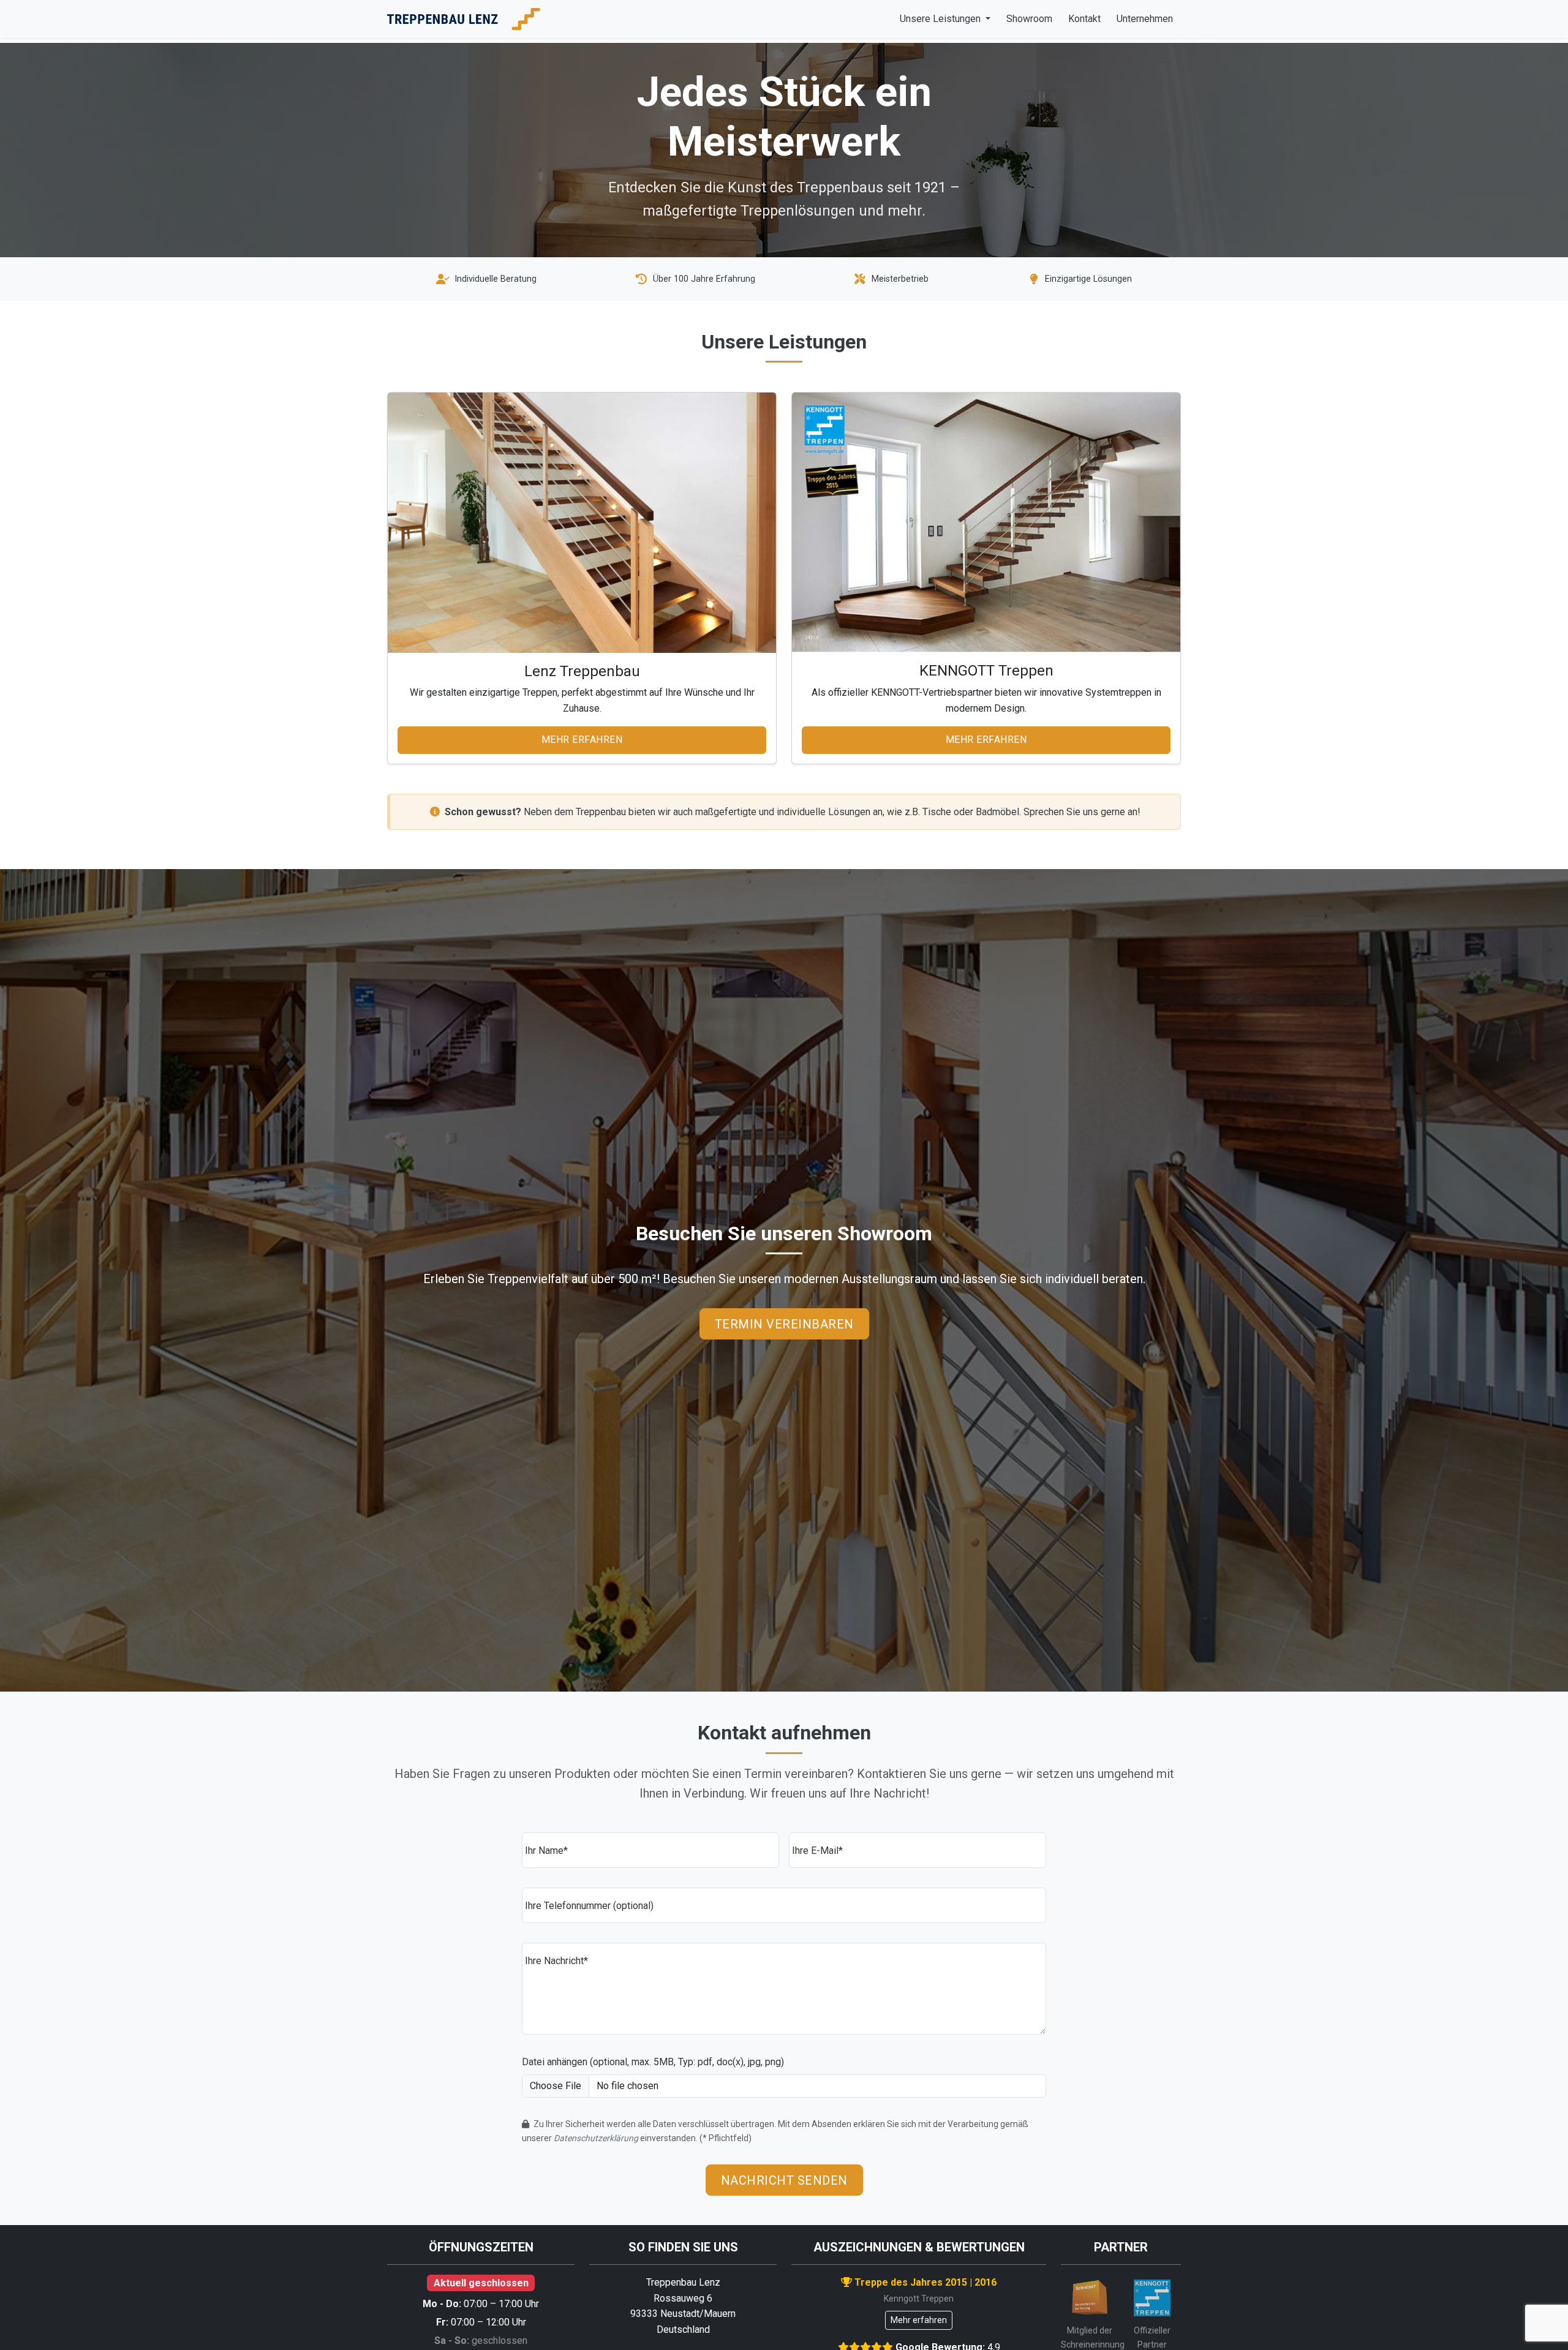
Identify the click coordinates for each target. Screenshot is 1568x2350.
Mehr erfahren (582, 740)
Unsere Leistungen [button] (941, 19)
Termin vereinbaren (784, 1324)
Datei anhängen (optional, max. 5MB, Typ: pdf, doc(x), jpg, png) (653, 2062)
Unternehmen (1145, 19)
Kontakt (1084, 19)
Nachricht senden (784, 2180)
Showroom (1029, 19)
